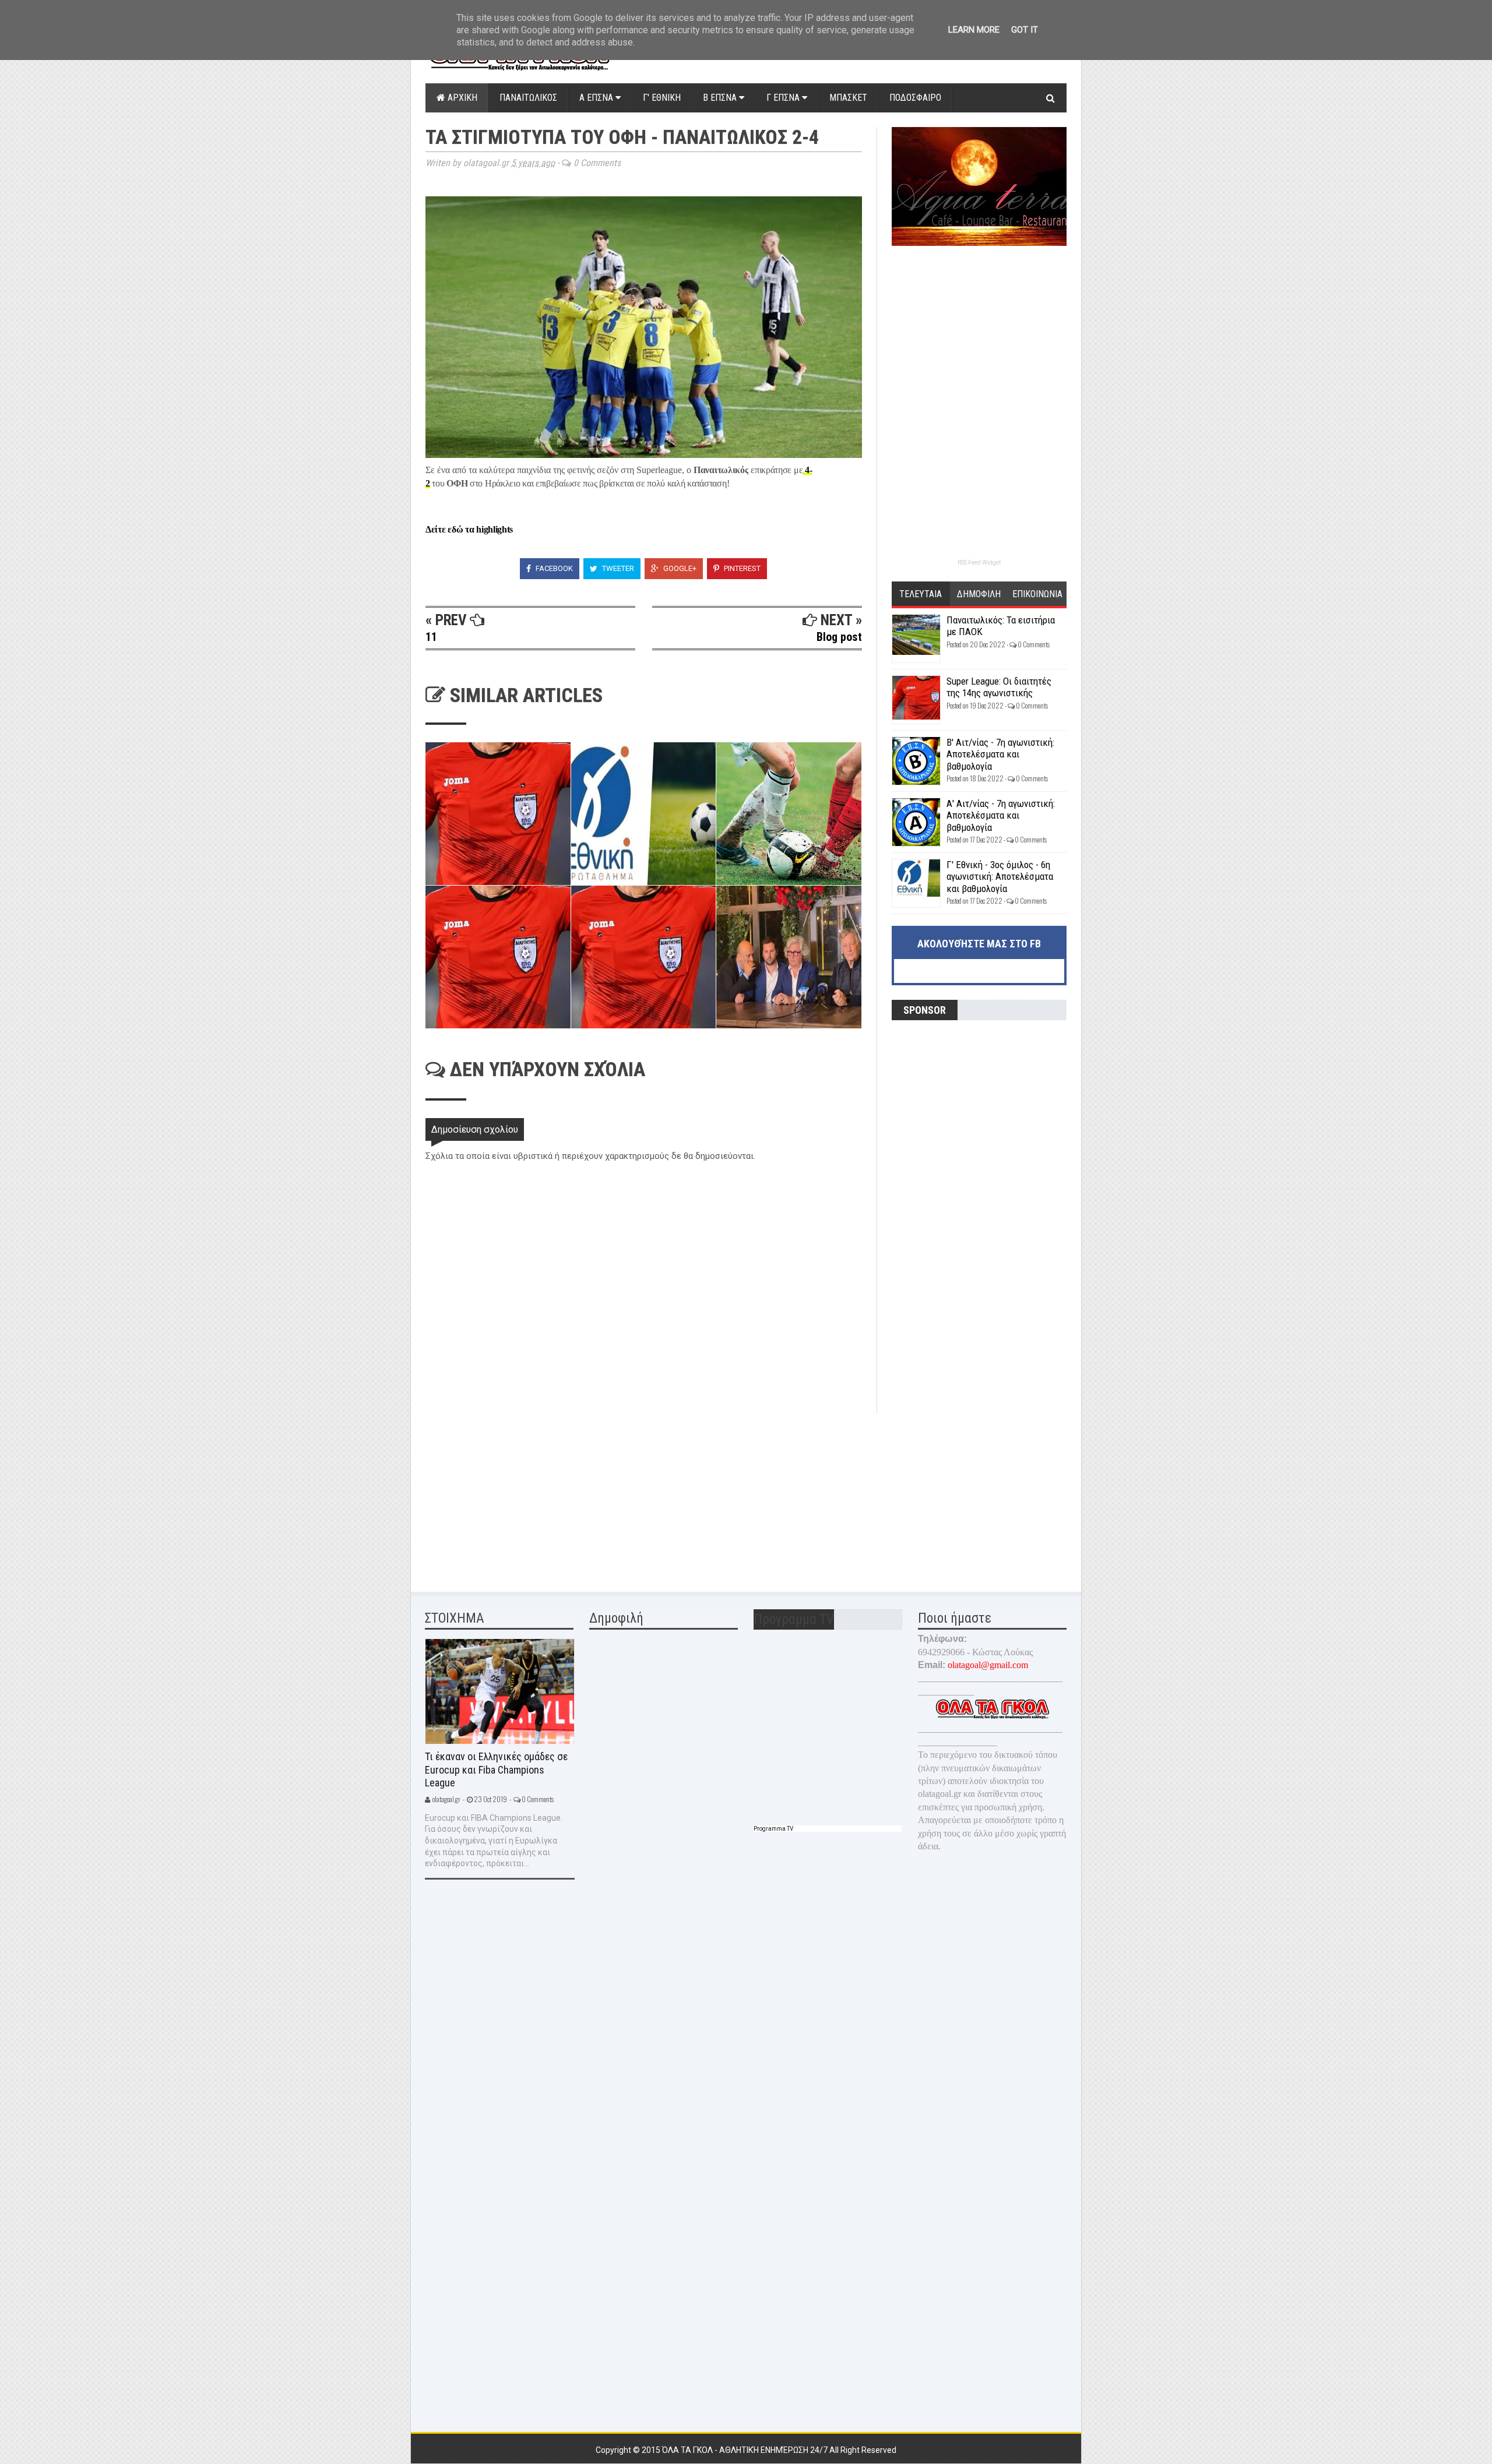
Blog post (839, 637)
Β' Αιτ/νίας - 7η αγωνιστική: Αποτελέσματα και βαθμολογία (1000, 754)
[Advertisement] (513, 1495)
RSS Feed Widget (979, 563)
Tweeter (617, 568)
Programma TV (773, 1829)
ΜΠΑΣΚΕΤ (848, 98)
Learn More (974, 30)
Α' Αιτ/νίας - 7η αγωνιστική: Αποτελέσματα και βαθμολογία (1001, 815)
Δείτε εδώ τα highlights (469, 529)
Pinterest (741, 568)
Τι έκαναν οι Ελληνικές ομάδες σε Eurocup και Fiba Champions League (496, 1769)
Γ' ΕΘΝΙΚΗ (662, 98)
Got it (1025, 30)
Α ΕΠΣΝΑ (597, 98)
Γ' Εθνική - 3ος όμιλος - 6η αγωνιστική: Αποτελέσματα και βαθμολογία (1000, 877)
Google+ (679, 568)
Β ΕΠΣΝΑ (721, 98)
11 (431, 637)
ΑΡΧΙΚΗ (461, 98)
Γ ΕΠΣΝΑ (784, 98)
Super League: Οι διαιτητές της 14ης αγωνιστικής (999, 687)
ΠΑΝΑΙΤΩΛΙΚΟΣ (528, 98)
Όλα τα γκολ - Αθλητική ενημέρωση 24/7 (746, 2450)
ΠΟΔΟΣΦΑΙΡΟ (915, 98)
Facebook (553, 568)
